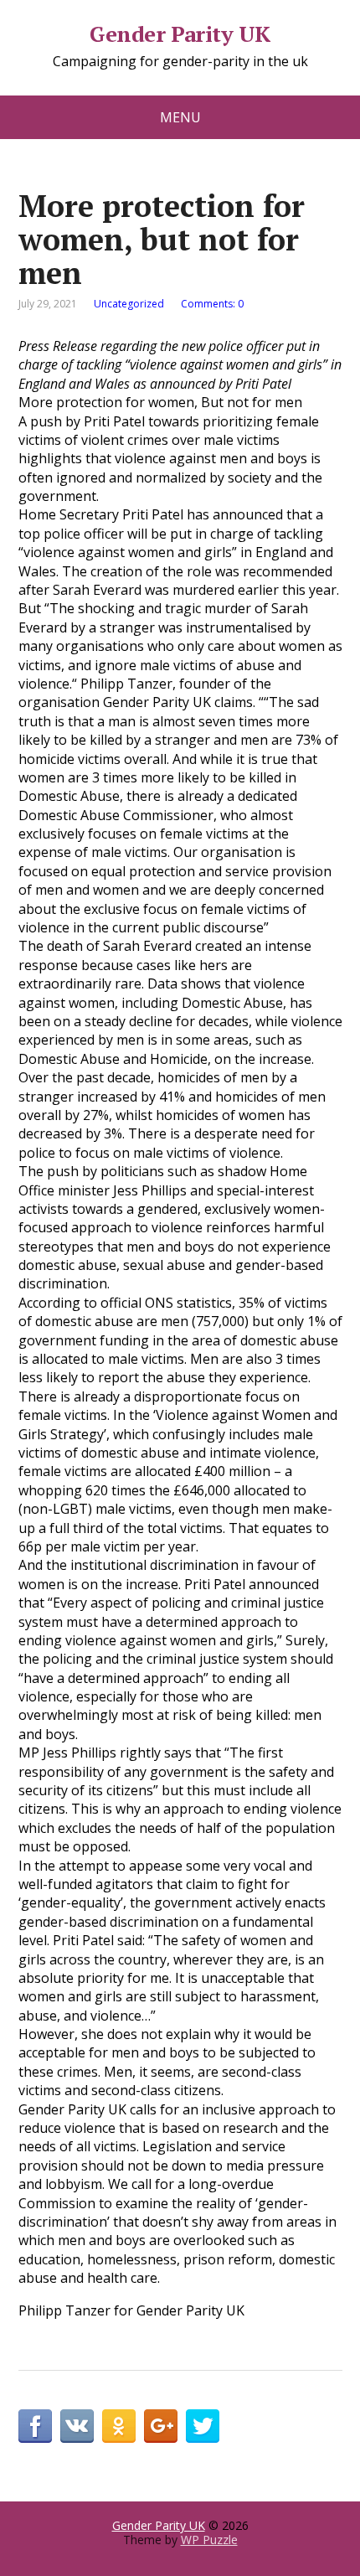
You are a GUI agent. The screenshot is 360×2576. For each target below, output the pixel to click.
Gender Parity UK (180, 34)
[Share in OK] (119, 2426)
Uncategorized (129, 304)
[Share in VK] (77, 2426)
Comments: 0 (212, 304)
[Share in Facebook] (35, 2426)
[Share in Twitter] (203, 2426)
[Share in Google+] (161, 2426)
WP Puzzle (209, 2540)
